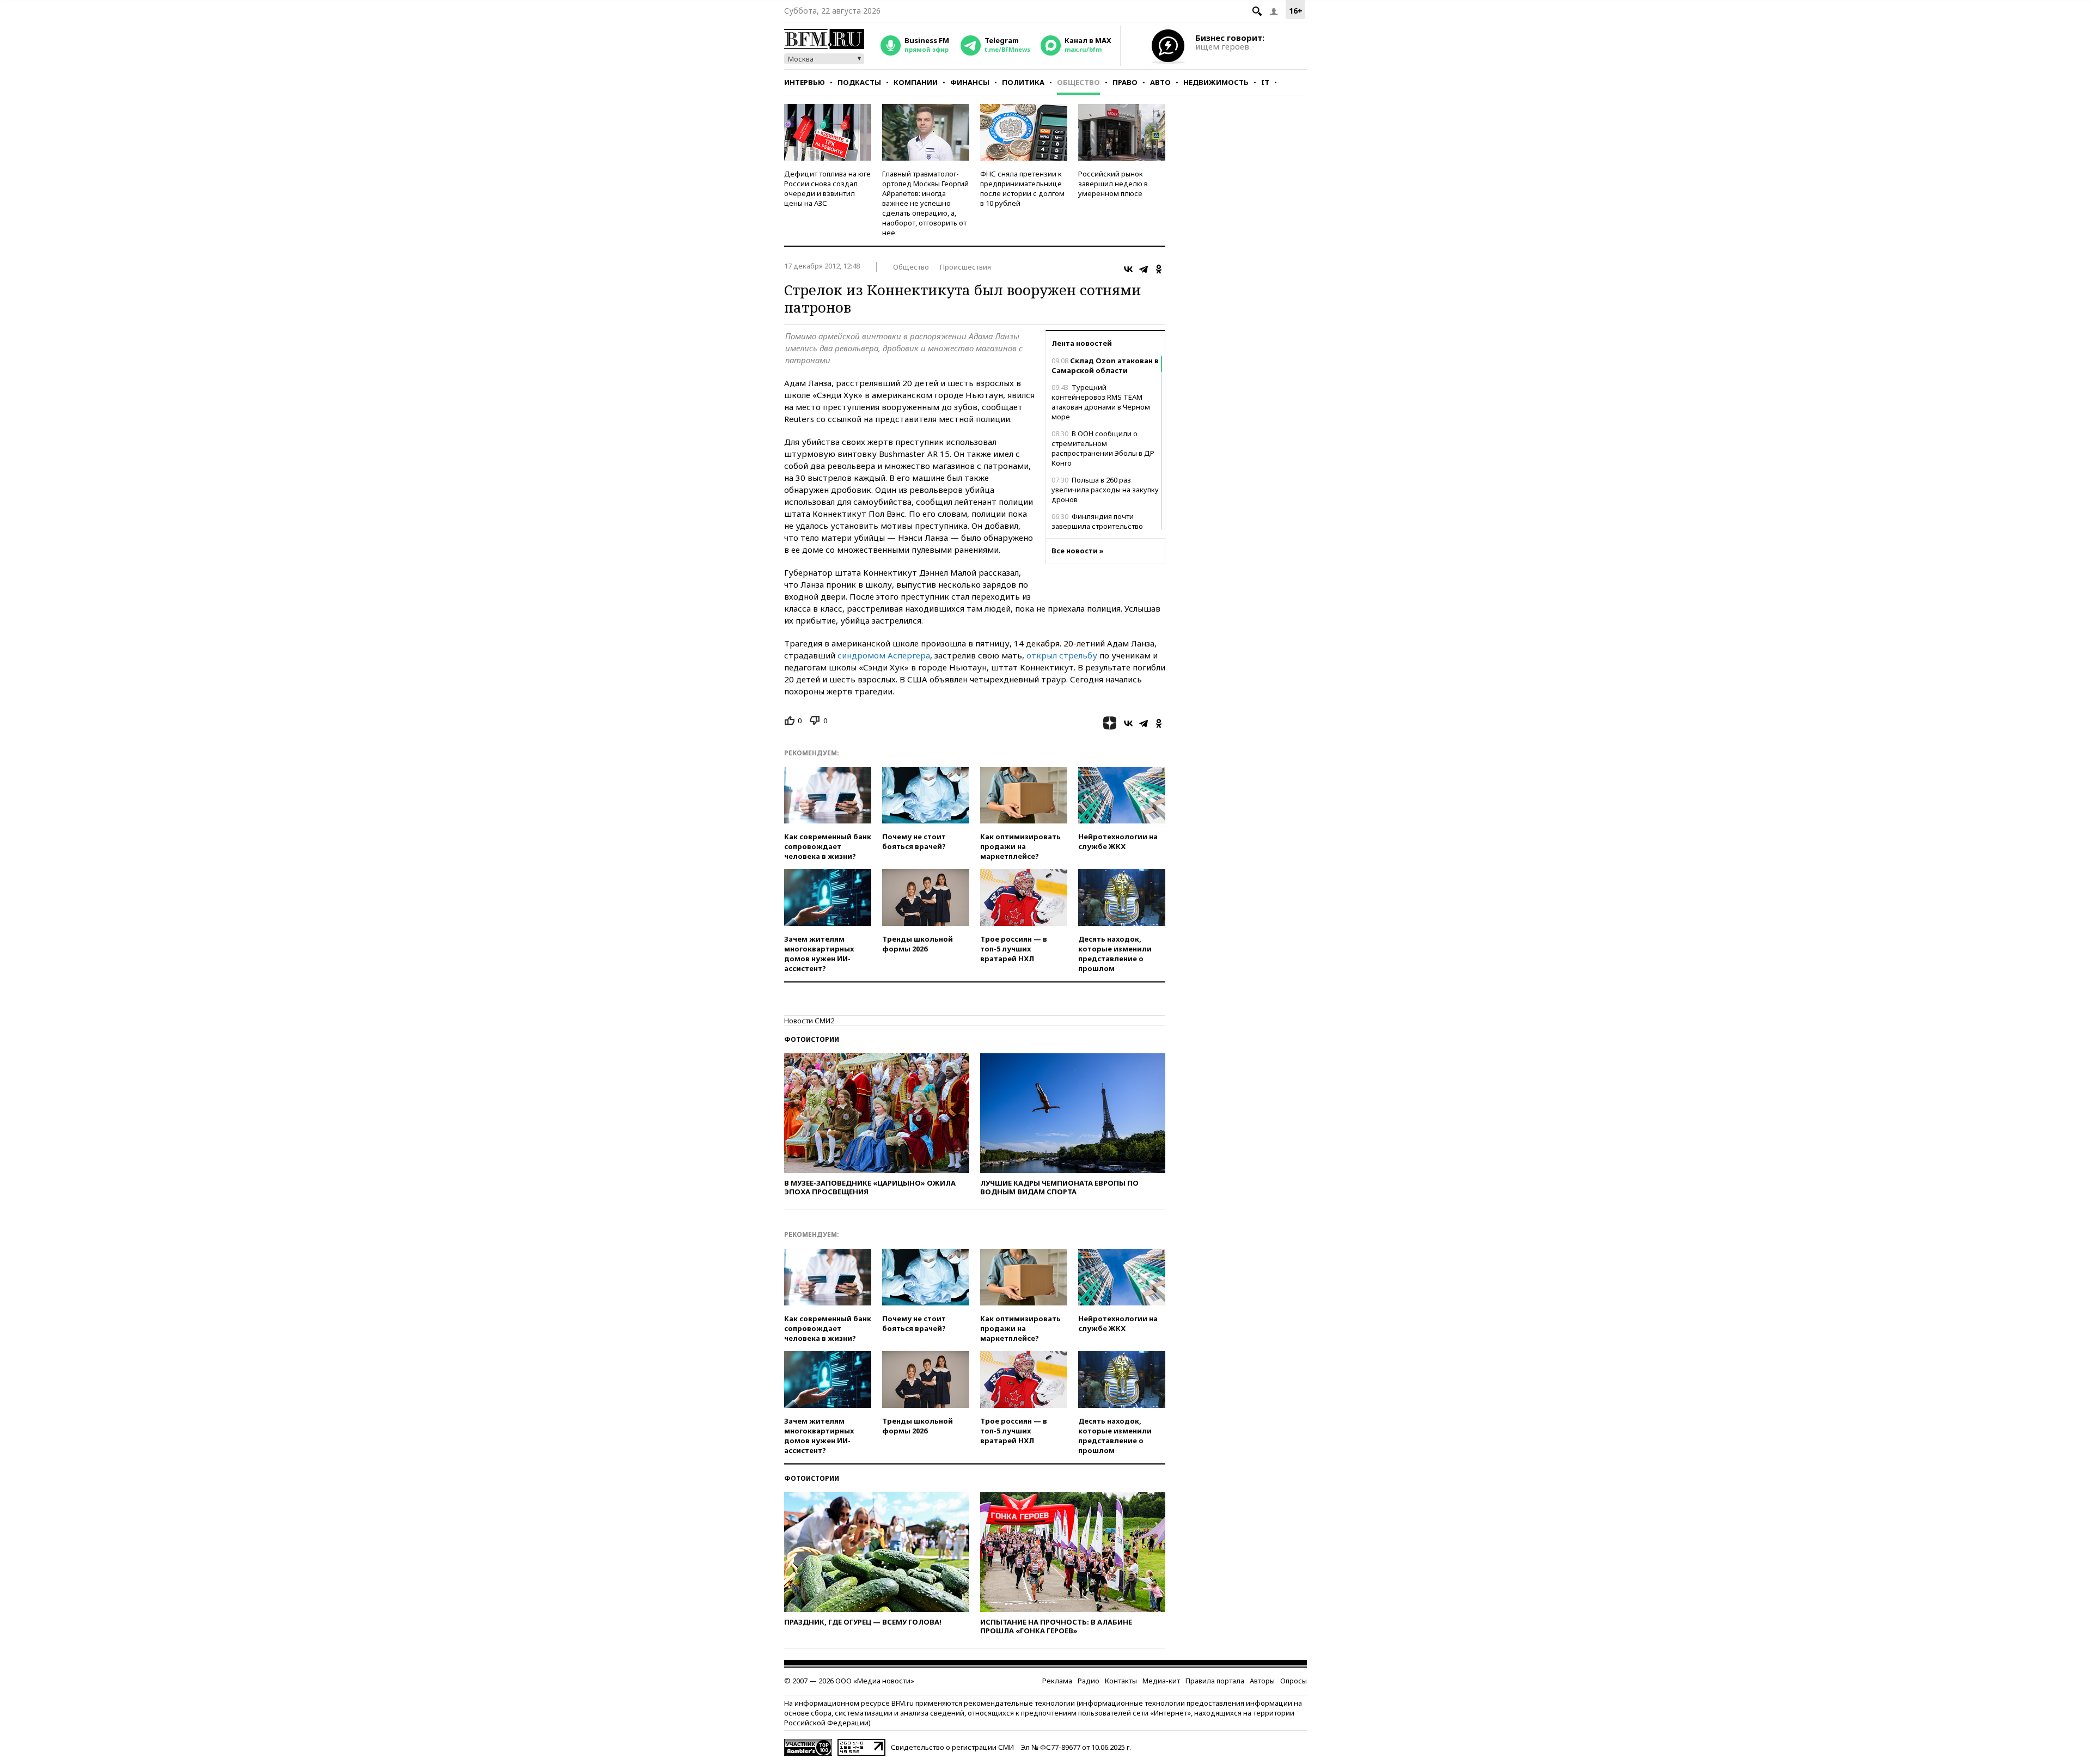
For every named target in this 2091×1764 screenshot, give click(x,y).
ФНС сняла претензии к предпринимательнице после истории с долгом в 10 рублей (1022, 188)
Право (1125, 82)
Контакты (1121, 1681)
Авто (1160, 82)
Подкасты (859, 82)
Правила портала (1215, 1681)
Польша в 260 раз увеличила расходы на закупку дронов (1105, 490)
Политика (1023, 82)
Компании (916, 82)
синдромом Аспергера (884, 655)
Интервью (805, 82)
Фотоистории (812, 1039)
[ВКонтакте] (1128, 269)
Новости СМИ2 (809, 1021)
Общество (1078, 82)
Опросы (1294, 1681)
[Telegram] (1144, 269)
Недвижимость (1216, 82)
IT (1265, 82)
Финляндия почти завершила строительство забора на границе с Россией (1102, 526)
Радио (1089, 1681)
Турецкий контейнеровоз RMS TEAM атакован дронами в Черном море (1101, 402)
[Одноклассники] (1159, 269)
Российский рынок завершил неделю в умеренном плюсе (1113, 184)
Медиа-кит (1161, 1681)
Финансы (970, 82)
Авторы (1262, 1681)
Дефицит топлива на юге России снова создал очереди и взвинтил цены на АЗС (827, 188)
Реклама (1057, 1681)
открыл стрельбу (1062, 655)
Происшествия (965, 267)
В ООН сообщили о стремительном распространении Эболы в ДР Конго (1103, 448)
